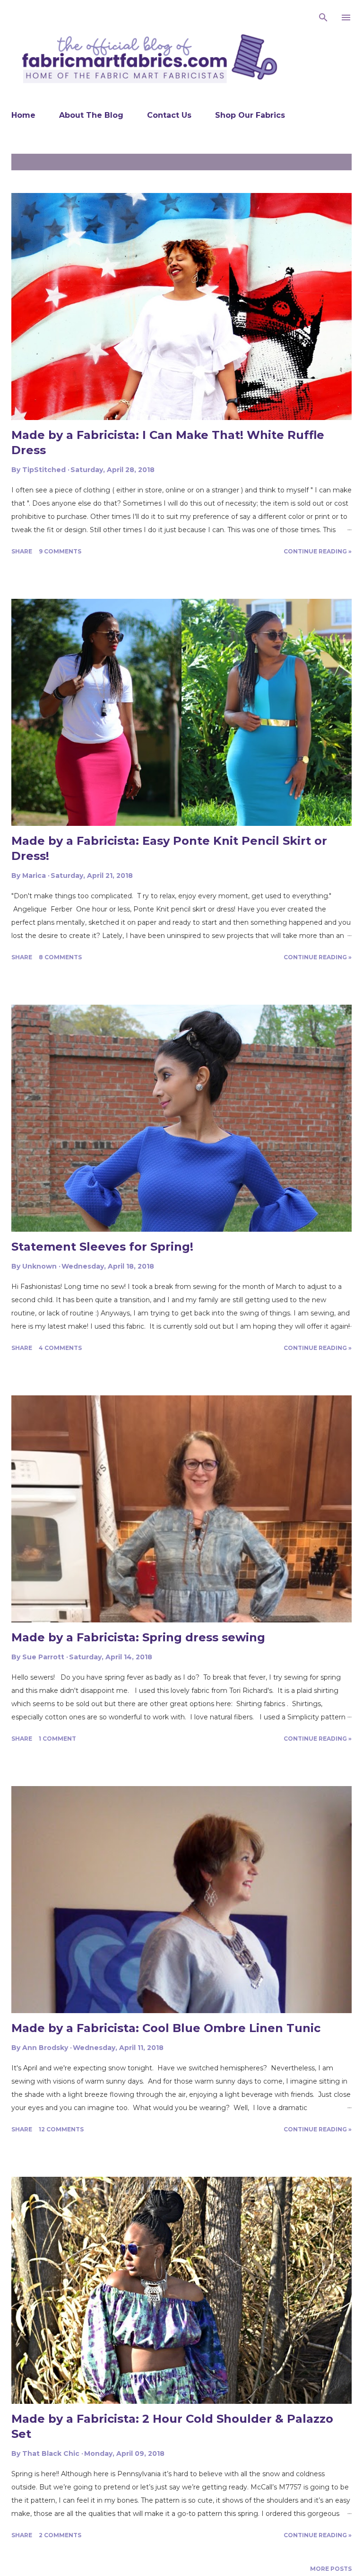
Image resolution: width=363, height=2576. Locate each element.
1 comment (57, 1739)
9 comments (60, 551)
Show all (330, 162)
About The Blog (91, 115)
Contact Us (169, 115)
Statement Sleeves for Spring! (102, 1247)
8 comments (60, 957)
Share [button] (22, 551)
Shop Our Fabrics (250, 115)
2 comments (60, 2535)
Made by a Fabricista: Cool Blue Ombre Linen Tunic (166, 2028)
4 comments (60, 1348)
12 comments (61, 2129)
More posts (331, 2569)
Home (23, 115)
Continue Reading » (318, 551)
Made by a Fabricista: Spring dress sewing (138, 1637)
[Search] (323, 17)
